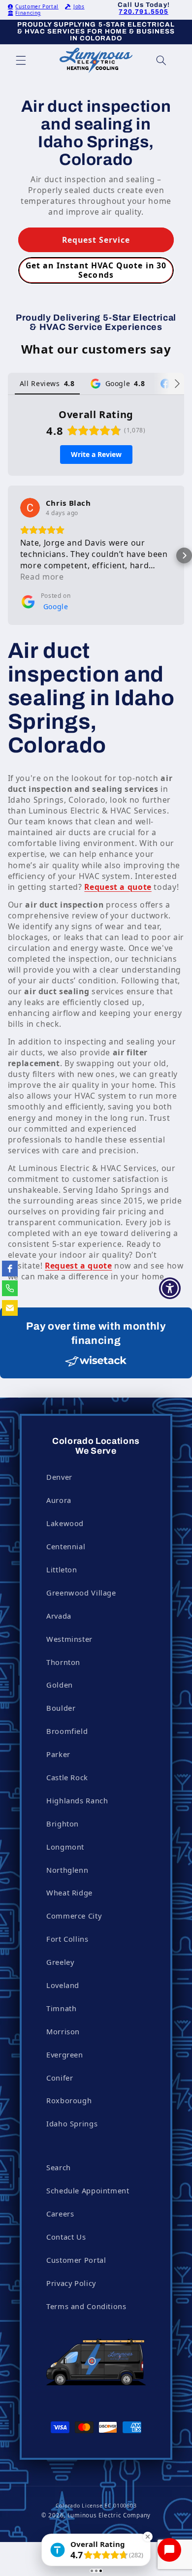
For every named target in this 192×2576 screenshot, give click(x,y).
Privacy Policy (71, 2283)
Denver (59, 1477)
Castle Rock (67, 1777)
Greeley (60, 1962)
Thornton (63, 1662)
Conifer (60, 2078)
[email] (10, 1308)
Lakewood (65, 1523)
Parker (58, 1754)
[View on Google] (30, 508)
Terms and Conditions (86, 2306)
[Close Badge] (148, 2537)
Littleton (62, 1569)
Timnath (61, 2008)
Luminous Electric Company (109, 2515)
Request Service (96, 240)
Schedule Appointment (88, 2190)
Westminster (69, 1639)
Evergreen (65, 2054)
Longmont (65, 1847)
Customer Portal (37, 6)
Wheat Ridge (69, 1892)
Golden (60, 1685)
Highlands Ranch (77, 1800)
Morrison (63, 2031)
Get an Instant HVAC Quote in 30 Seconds (96, 270)
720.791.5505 (144, 12)
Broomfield (67, 1731)
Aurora (59, 1500)
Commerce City (74, 1916)
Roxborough (69, 2100)
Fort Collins (67, 1939)
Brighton (63, 1824)
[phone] (10, 1288)
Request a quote (118, 887)
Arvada (59, 1616)
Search (59, 2167)
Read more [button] (42, 577)
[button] (21, 61)
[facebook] (10, 1269)
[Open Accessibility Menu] (170, 1288)
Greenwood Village (81, 1593)
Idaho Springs (72, 2123)
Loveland (63, 1985)
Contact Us (66, 2237)
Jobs (79, 6)
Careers (60, 2214)
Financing (28, 13)
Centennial (66, 1546)
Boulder (61, 1708)
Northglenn (67, 1870)
